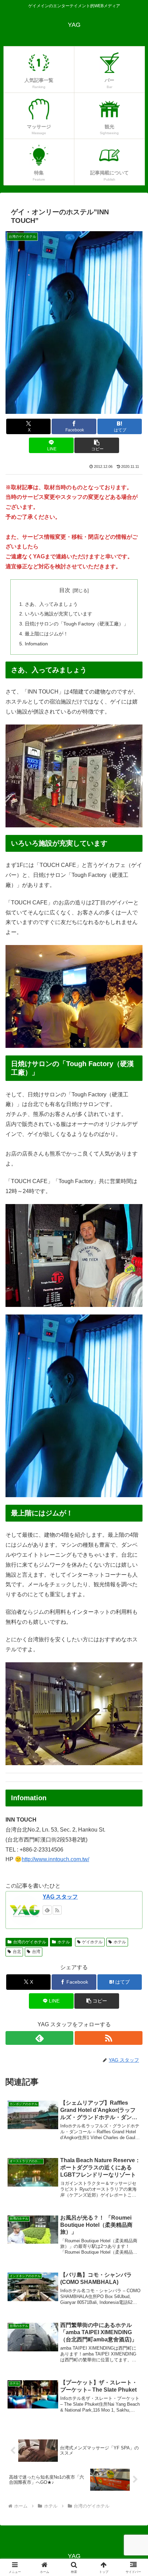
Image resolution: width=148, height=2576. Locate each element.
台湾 (36, 1952)
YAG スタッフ (60, 1897)
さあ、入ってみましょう (51, 604)
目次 (65, 590)
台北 (17, 1952)
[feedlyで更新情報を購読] (47, 1910)
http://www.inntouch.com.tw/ (55, 1859)
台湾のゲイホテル (30, 1942)
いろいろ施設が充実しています (59, 614)
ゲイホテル (92, 1942)
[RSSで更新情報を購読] (57, 1910)
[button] (97, 445)
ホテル (64, 1942)
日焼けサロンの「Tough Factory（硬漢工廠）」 (77, 624)
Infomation (36, 644)
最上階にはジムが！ (46, 634)
